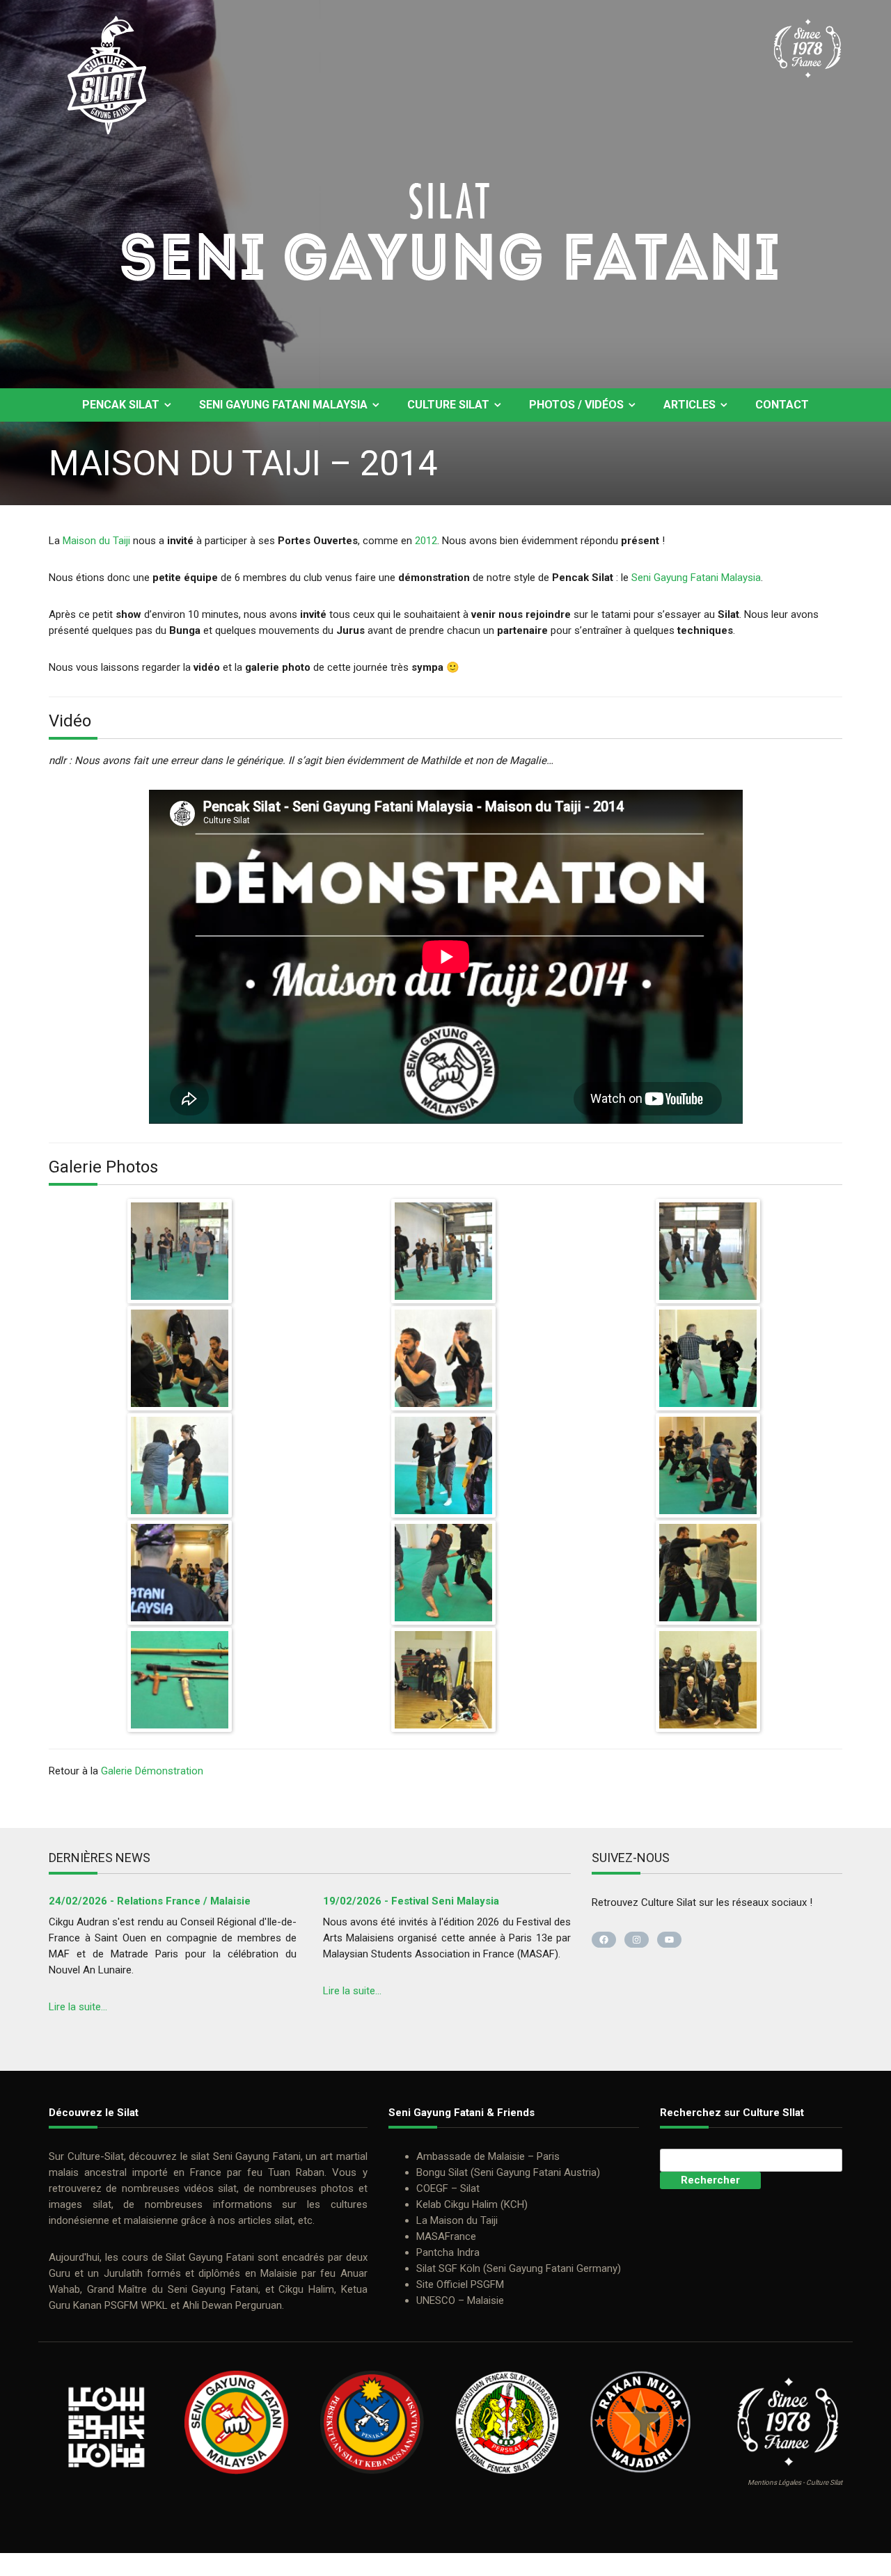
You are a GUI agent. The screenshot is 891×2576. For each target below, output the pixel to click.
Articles (689, 405)
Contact (782, 405)
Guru (60, 2273)
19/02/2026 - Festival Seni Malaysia (411, 1901)
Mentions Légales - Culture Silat (795, 2482)
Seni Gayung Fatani (257, 2156)
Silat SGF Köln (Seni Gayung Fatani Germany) (519, 2268)
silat (200, 2156)
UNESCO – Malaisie (460, 2300)
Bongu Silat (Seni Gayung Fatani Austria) (508, 2172)
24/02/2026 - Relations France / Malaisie (150, 1901)
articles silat (266, 2220)
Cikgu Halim (306, 2289)
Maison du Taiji (96, 541)
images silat (80, 2204)
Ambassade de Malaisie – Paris (488, 2156)
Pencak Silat (121, 405)
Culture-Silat (96, 2156)
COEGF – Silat (448, 2188)
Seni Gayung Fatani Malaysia (283, 405)
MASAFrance (446, 2236)
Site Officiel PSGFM (460, 2284)
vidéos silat (210, 2188)
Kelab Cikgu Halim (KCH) (472, 2204)
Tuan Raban (296, 2172)
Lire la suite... (78, 2007)
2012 (426, 541)
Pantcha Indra (448, 2252)
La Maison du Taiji (457, 2220)
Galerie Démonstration (152, 1771)
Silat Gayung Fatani (210, 2257)
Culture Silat (448, 405)
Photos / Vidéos (576, 405)
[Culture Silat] (445, 253)
